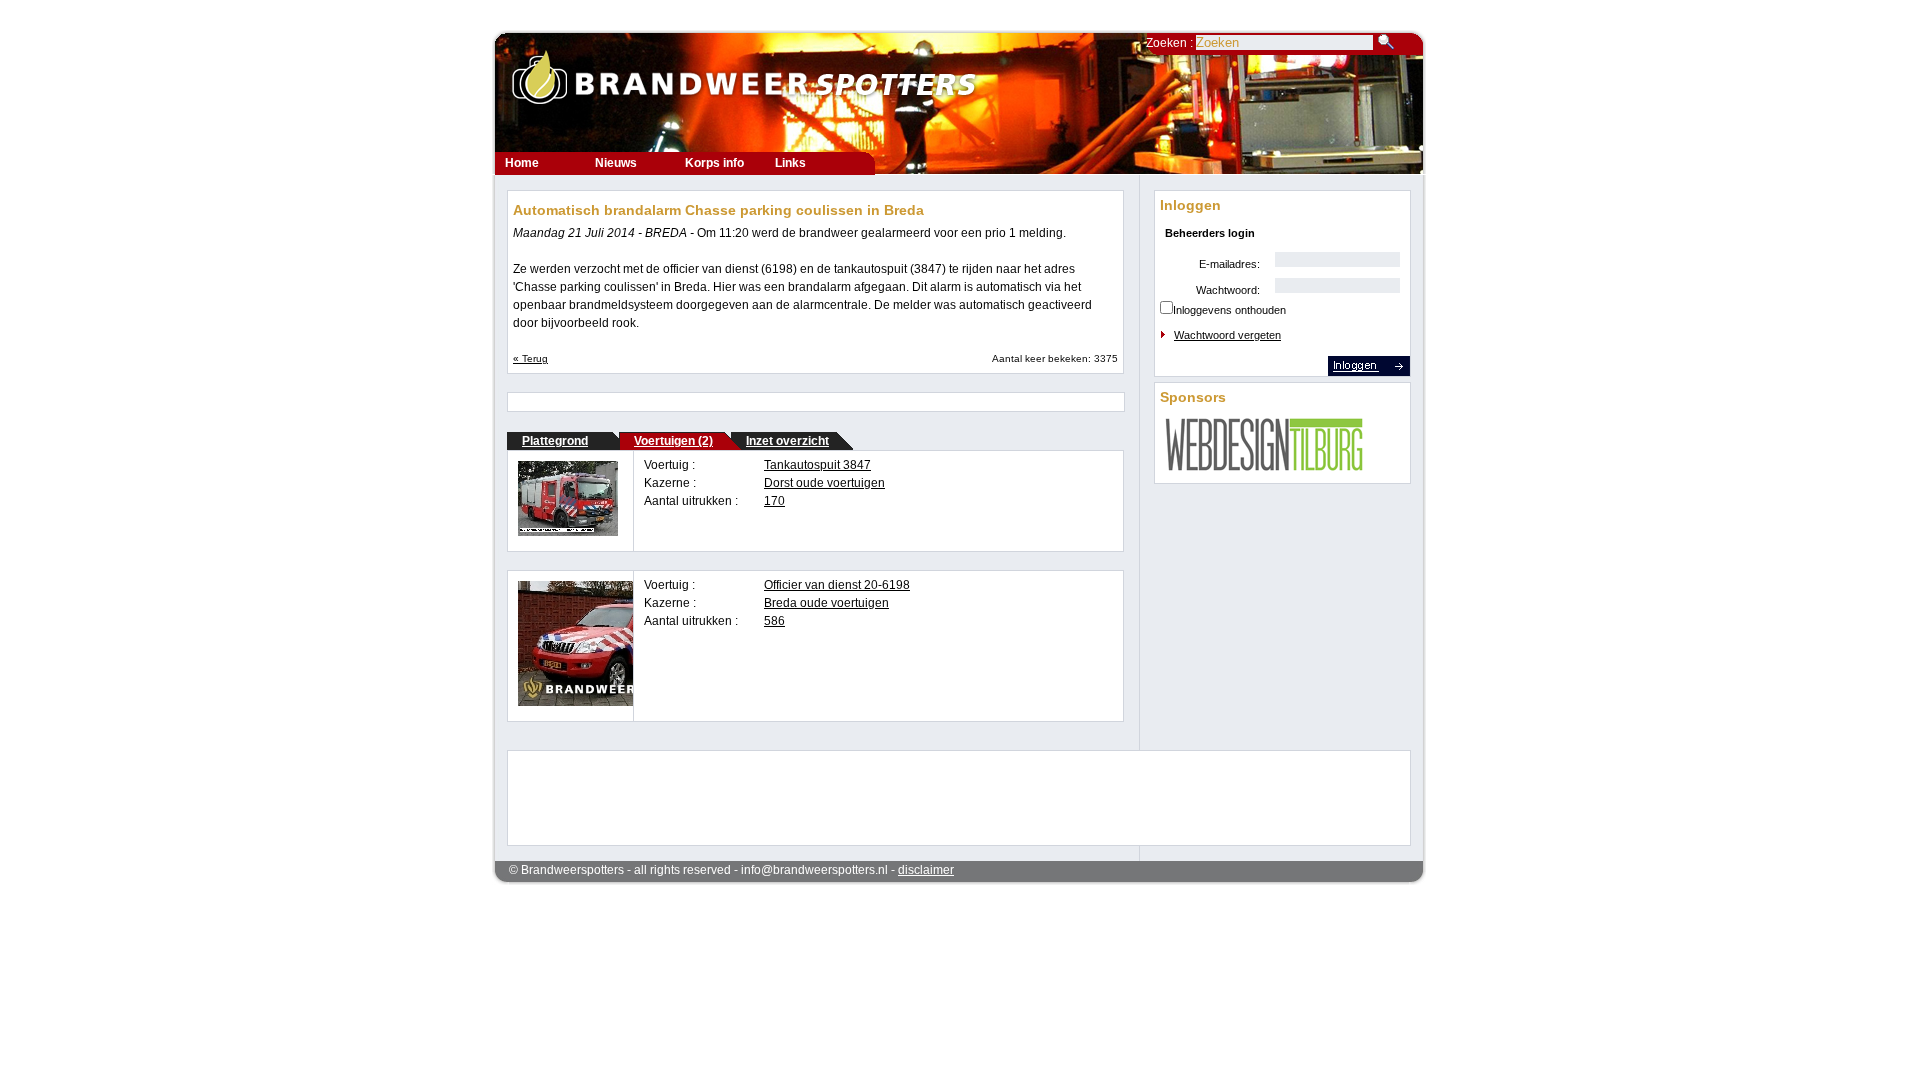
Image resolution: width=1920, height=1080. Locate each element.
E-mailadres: (1229, 264)
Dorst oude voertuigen (824, 483)
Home (522, 163)
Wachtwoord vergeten (1227, 335)
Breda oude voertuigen (826, 603)
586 (774, 621)
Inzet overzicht (787, 441)
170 (774, 501)
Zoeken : (1171, 43)
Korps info (714, 163)
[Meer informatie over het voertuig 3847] (568, 532)
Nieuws (616, 163)
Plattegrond (555, 441)
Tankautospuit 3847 (817, 465)
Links (790, 163)
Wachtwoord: (1228, 290)
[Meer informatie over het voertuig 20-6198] (611, 702)
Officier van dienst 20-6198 (837, 585)
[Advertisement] (946, 796)
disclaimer (926, 870)
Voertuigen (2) (673, 441)
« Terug (530, 358)
